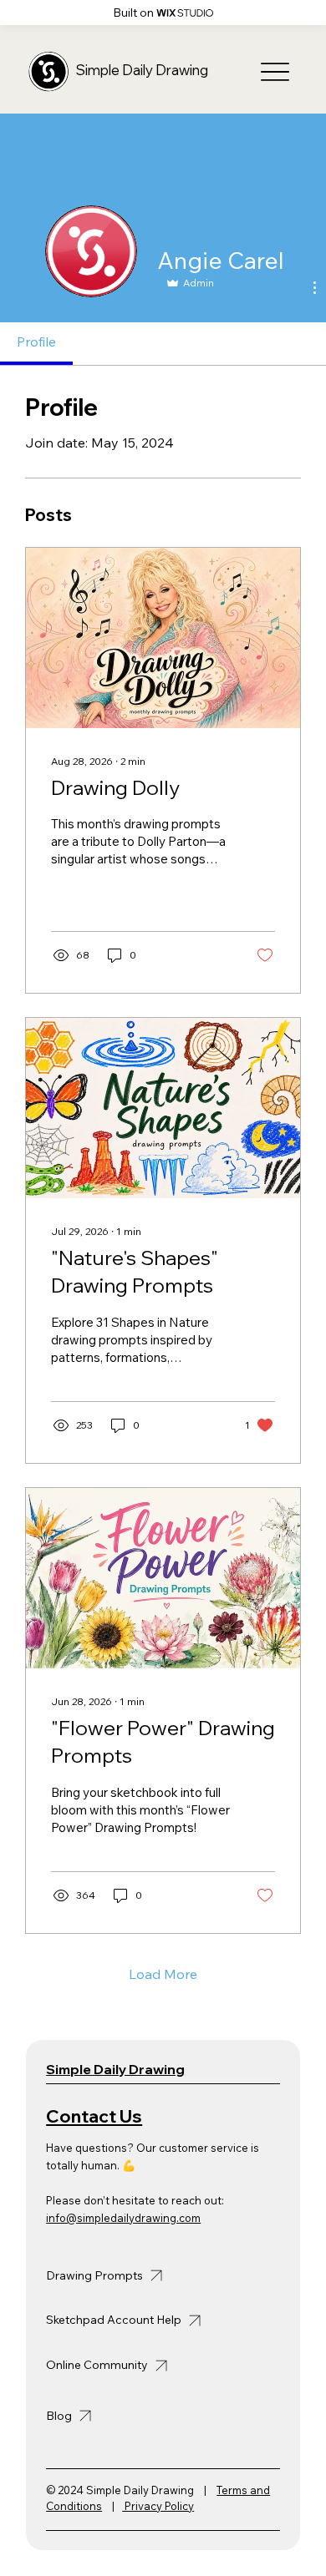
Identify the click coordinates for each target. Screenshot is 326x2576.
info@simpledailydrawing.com (123, 2218)
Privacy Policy (158, 2506)
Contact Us (94, 2116)
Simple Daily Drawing (142, 70)
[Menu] (275, 72)
